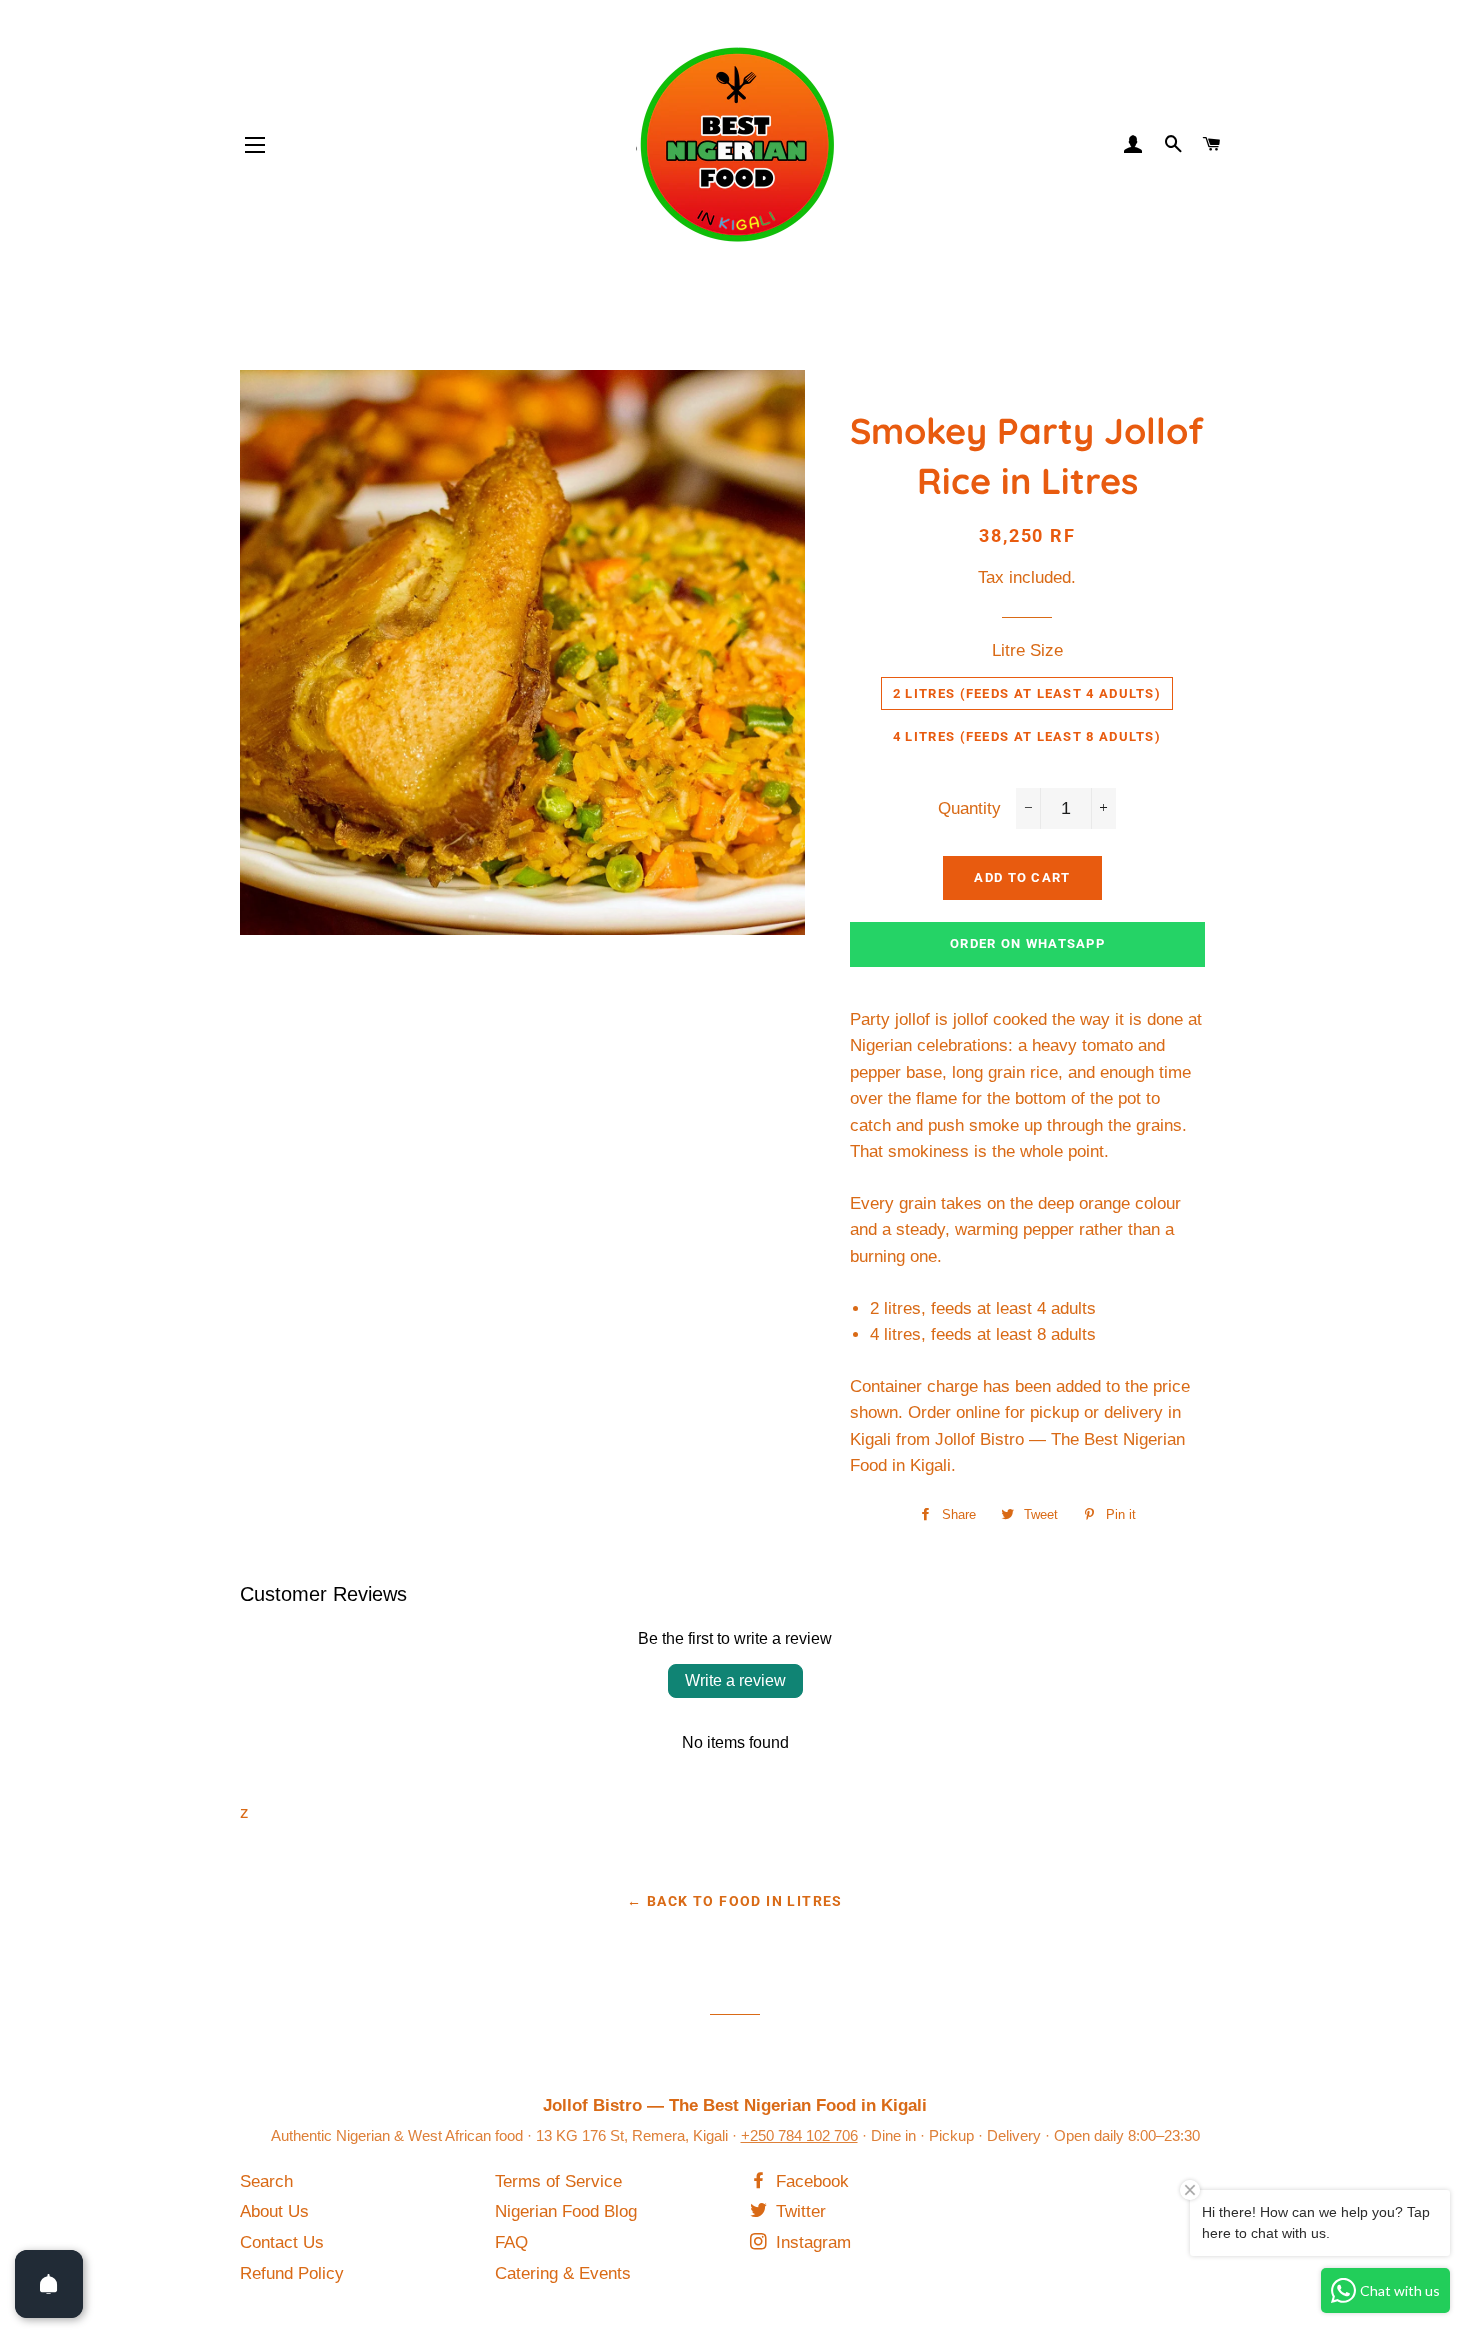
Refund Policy (292, 2273)
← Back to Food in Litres (735, 1901)
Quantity (969, 808)
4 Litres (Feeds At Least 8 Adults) (1027, 736)
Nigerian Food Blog (566, 2211)
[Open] (49, 2284)
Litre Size (1027, 650)
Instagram (811, 2242)
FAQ (511, 2242)
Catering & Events (563, 2273)
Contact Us (282, 2242)
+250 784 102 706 (799, 2135)
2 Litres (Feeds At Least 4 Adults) (1027, 693)
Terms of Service (558, 2181)
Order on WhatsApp (1027, 943)
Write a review (735, 1680)
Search (266, 2181)
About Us (274, 2211)
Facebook (810, 2181)
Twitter (798, 2211)
